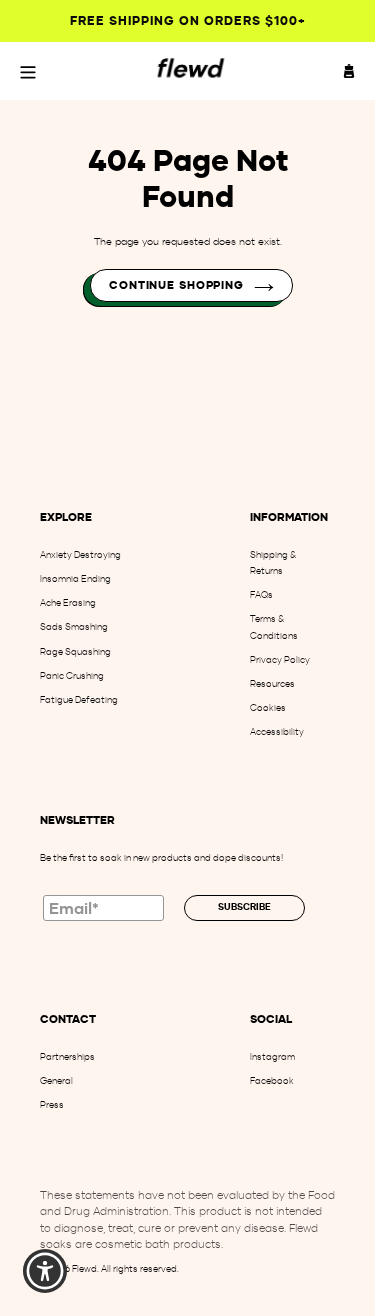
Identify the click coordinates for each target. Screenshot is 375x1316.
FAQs (261, 594)
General (56, 1080)
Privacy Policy (280, 659)
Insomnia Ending (75, 578)
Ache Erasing (68, 602)
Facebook (272, 1080)
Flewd (84, 1268)
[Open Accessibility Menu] (45, 1271)
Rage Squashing (75, 651)
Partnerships (67, 1056)
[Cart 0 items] (349, 71)
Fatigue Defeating (79, 699)
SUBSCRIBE (244, 907)
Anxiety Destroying (80, 554)
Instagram (272, 1056)
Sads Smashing (74, 626)
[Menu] (28, 71)
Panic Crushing (72, 675)
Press (52, 1104)
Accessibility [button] (277, 731)
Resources (272, 683)
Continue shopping (176, 285)
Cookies (268, 707)
